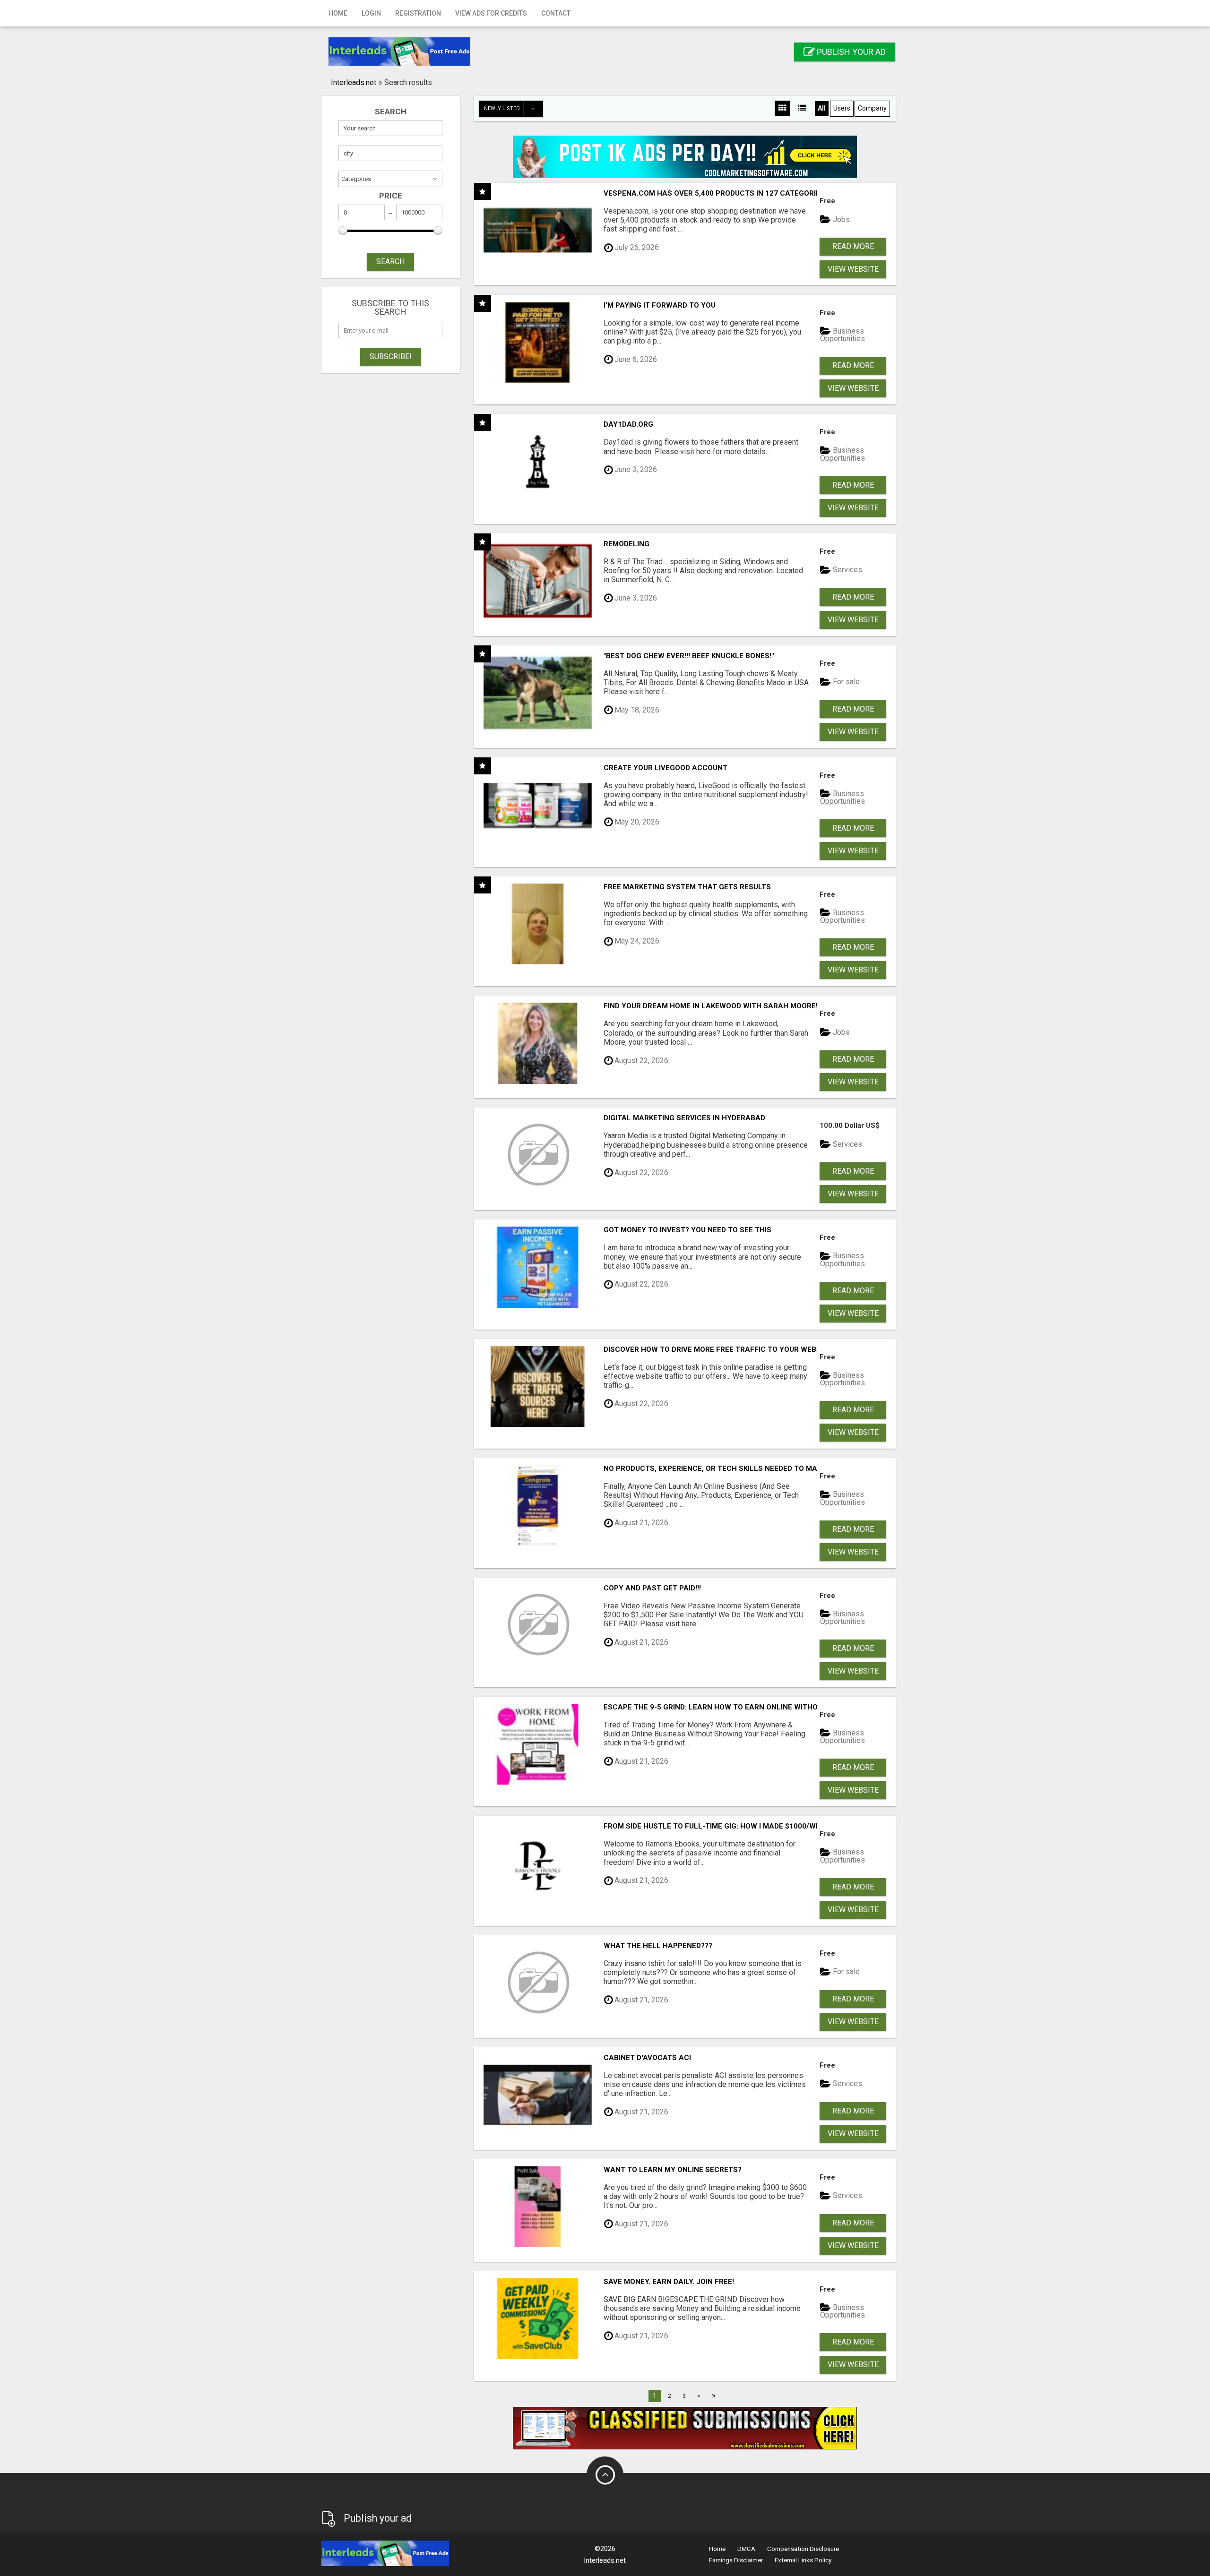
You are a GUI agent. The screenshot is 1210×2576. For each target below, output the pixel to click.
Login (371, 13)
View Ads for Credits (491, 13)
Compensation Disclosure (803, 2549)
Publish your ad (850, 52)
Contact (556, 13)
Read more (853, 246)
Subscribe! (391, 356)
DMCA (746, 2549)
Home (338, 13)
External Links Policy (803, 2560)
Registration (418, 13)
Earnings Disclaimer (736, 2560)
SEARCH (390, 262)
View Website (853, 269)
